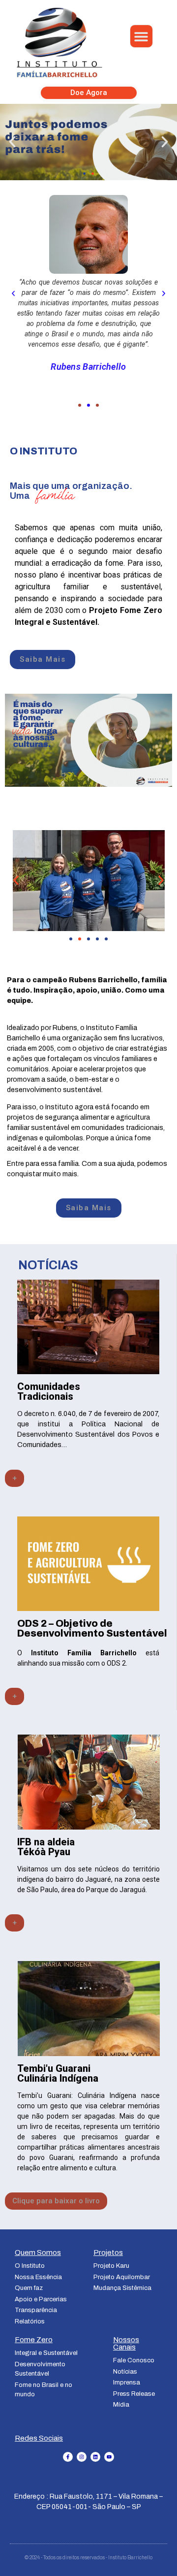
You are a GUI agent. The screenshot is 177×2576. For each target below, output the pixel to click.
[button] (141, 36)
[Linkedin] (95, 2457)
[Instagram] (82, 2457)
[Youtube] (109, 2457)
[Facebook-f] (68, 2457)
